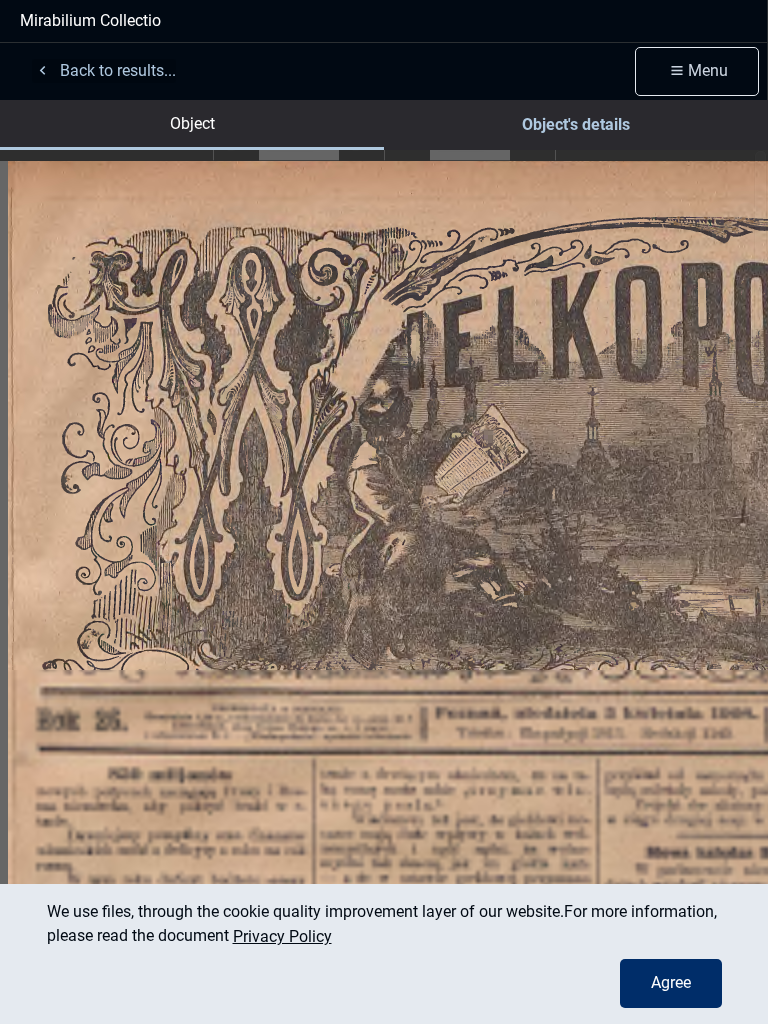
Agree (671, 982)
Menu (708, 70)
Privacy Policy (282, 936)
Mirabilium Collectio (90, 20)
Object (192, 123)
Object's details (576, 124)
